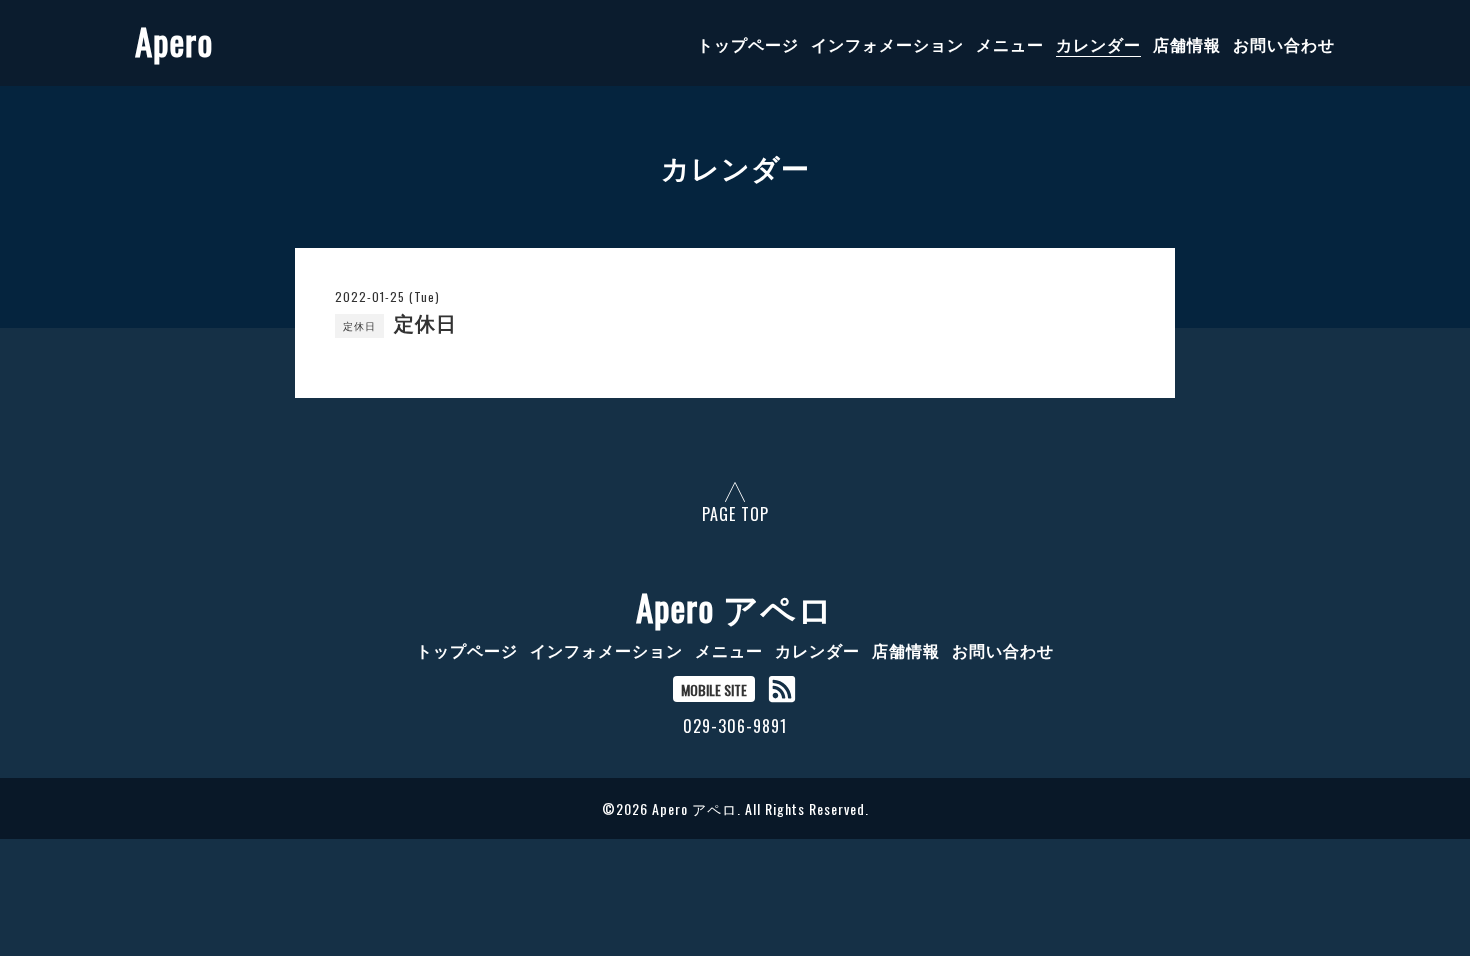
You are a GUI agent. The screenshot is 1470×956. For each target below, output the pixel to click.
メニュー (1010, 44)
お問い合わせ (1284, 44)
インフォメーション (887, 44)
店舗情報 (1187, 44)
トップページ (748, 44)
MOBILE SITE (714, 689)
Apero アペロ (735, 607)
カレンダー (1098, 44)
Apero (174, 41)
